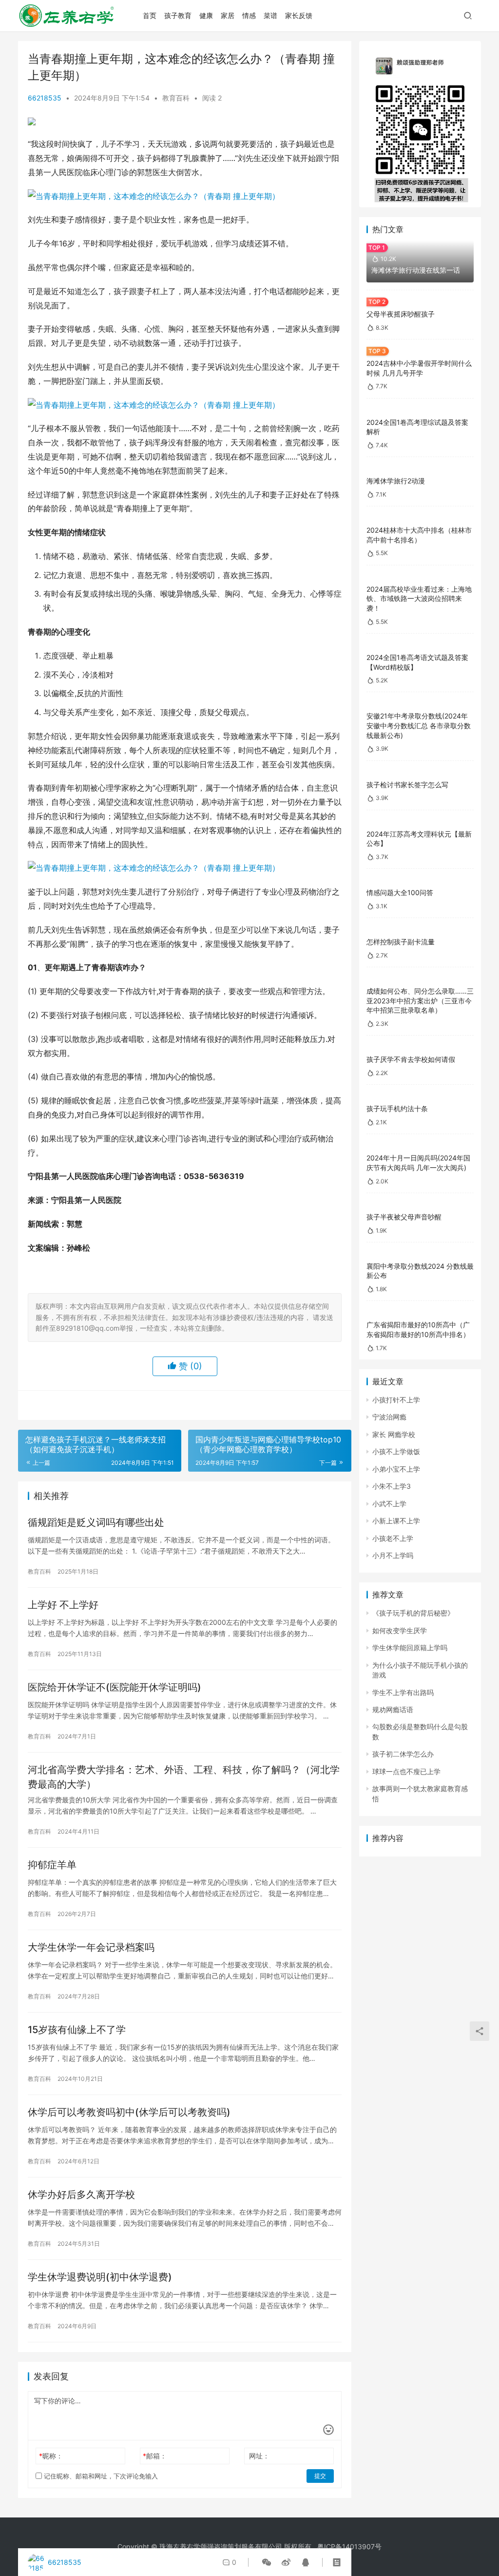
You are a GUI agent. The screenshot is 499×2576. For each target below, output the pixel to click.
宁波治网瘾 (389, 1417)
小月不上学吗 (393, 1555)
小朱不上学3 (392, 1486)
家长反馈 (299, 15)
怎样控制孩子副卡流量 (401, 942)
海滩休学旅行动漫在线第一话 (416, 270)
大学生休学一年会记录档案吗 (91, 1947)
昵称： (51, 2456)
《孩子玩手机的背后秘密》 (413, 1613)
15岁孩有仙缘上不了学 (77, 2030)
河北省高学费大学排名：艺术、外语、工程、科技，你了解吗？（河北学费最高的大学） (184, 1777)
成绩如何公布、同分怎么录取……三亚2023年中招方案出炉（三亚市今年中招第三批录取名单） (420, 1000)
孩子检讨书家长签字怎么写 (407, 785)
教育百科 (176, 98)
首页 (150, 15)
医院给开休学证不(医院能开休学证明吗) (115, 1687)
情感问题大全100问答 (400, 892)
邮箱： (155, 2456)
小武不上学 (389, 1504)
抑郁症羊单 (52, 1865)
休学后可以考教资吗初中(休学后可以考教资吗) (129, 2112)
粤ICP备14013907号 (349, 2546)
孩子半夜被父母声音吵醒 (404, 1217)
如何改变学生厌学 (400, 1630)
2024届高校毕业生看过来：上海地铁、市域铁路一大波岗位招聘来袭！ (419, 599)
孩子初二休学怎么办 (403, 1754)
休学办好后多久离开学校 (81, 2195)
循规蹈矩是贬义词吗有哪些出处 (96, 1522)
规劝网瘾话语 (393, 1709)
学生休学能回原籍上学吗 (410, 1647)
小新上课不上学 (396, 1521)
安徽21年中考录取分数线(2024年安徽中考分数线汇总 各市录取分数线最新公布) (419, 725)
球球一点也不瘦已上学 (406, 1771)
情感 (249, 15)
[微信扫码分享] (267, 2562)
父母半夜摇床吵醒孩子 (401, 314)
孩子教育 (178, 15)
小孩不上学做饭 (396, 1451)
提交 (320, 2476)
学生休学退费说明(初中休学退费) (100, 2277)
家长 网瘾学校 (394, 1434)
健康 (206, 15)
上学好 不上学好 (63, 1605)
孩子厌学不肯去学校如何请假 (411, 1059)
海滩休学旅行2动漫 (396, 481)
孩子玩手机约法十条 (397, 1108)
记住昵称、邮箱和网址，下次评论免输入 (100, 2476)
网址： (259, 2456)
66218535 (45, 98)
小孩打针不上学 (396, 1400)
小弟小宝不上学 (396, 1469)
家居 (228, 15)
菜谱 (270, 15)
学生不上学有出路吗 (403, 1692)
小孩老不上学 (393, 1538)
